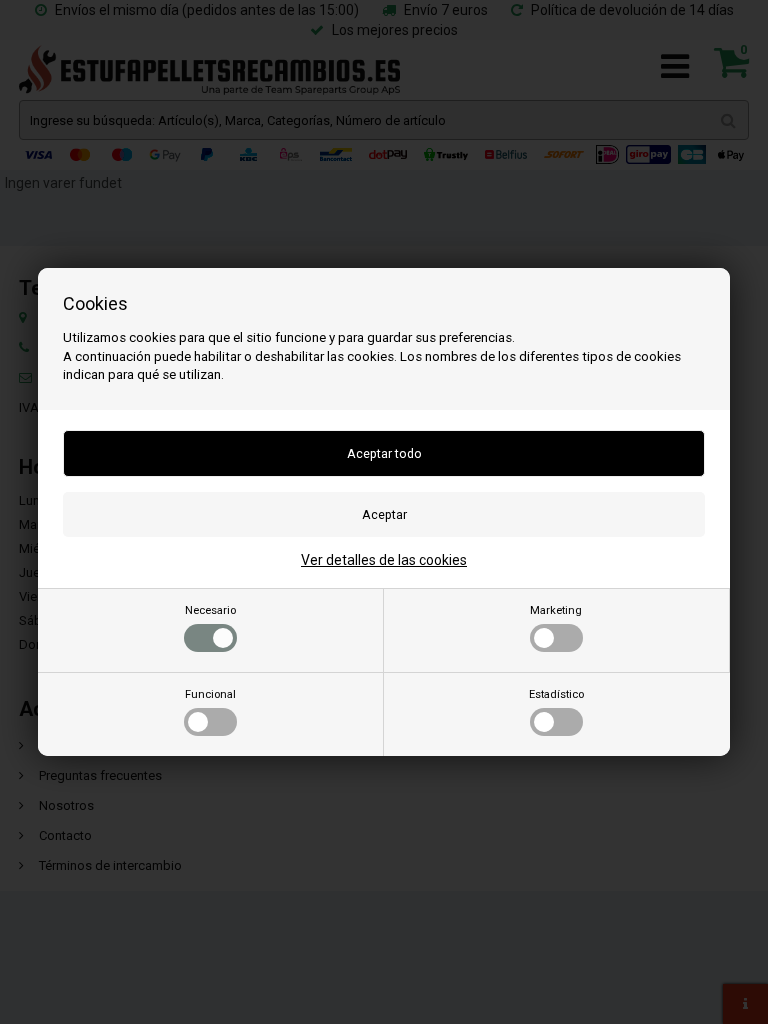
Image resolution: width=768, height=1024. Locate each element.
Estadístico (556, 694)
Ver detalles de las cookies (384, 560)
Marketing (556, 610)
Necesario (210, 610)
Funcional (210, 694)
